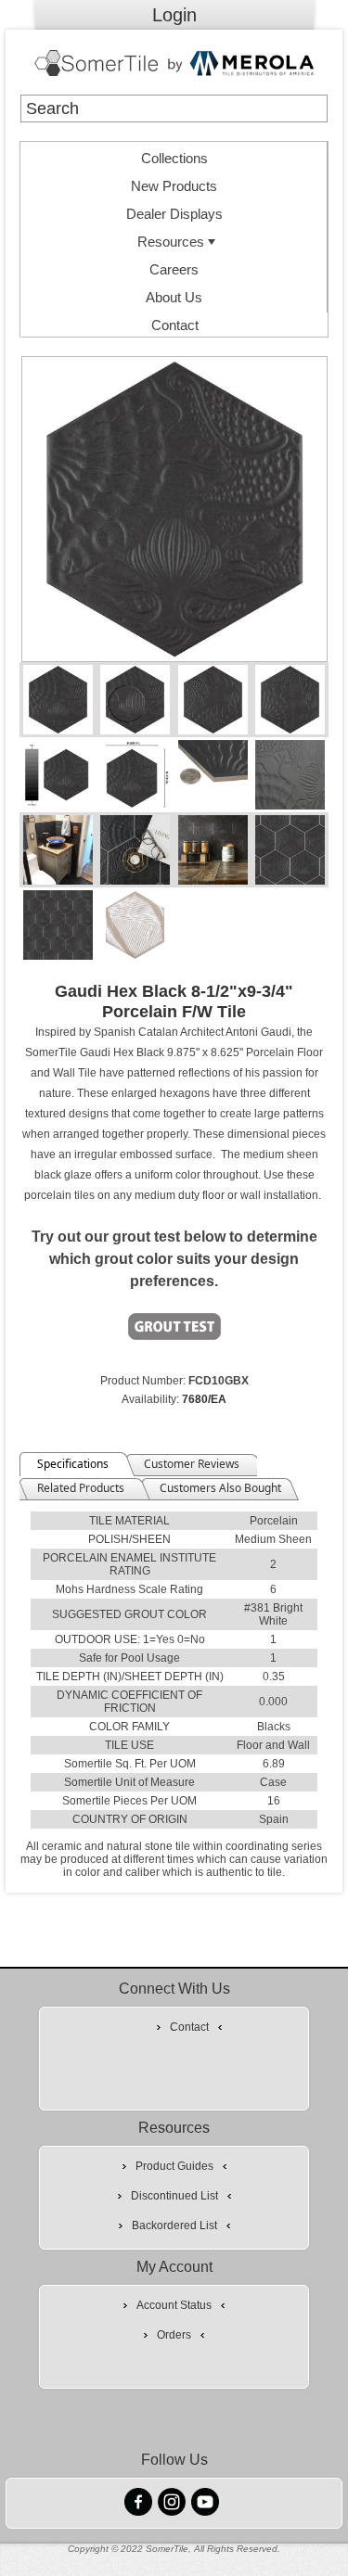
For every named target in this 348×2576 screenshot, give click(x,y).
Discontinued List (174, 2196)
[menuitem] (174, 156)
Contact (175, 325)
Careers (174, 269)
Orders (174, 2335)
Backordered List (174, 2225)
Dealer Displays (174, 214)
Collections (174, 158)
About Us (174, 297)
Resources (171, 242)
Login (174, 15)
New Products (174, 186)
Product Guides (174, 2166)
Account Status (174, 2305)
